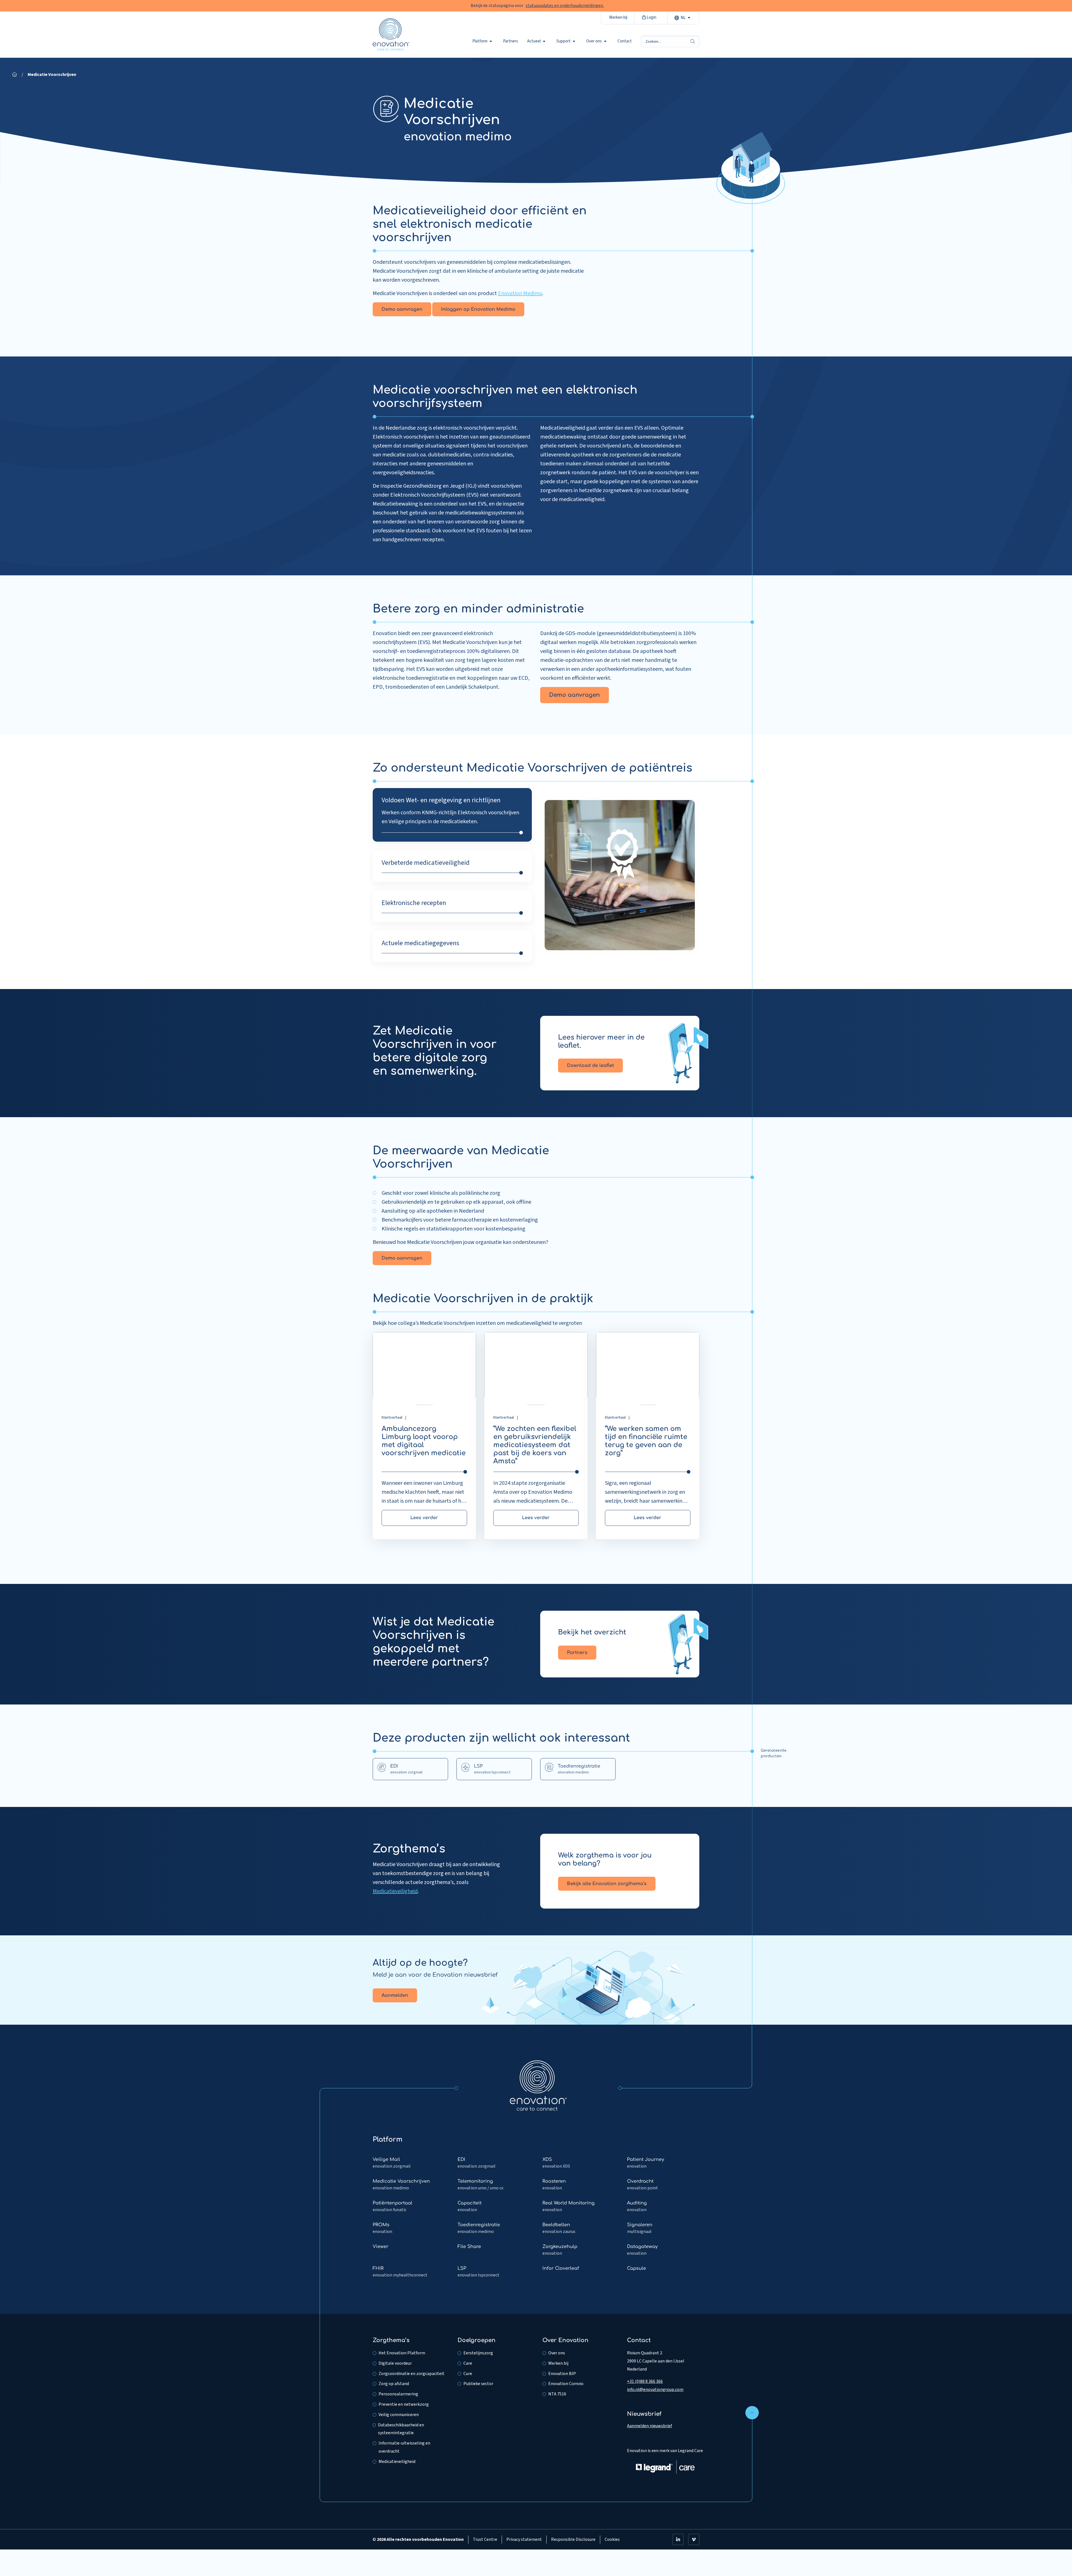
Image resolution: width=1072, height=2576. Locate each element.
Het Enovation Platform (402, 2353)
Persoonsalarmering (398, 2394)
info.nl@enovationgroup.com (655, 2390)
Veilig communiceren (399, 2415)
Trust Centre (485, 2539)
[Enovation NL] (538, 2085)
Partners (511, 41)
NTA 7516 (557, 2394)
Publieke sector (478, 2384)
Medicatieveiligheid (395, 1891)
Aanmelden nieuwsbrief (649, 2426)
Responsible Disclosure (573, 2539)
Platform (480, 41)
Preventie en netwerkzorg (404, 2404)
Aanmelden (395, 1995)
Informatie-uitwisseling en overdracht (404, 2447)
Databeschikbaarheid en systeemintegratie (401, 2429)
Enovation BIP (562, 2374)
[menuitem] (483, 41)
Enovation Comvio (566, 2384)
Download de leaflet (590, 1066)
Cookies (612, 2539)
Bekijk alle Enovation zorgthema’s (607, 1884)
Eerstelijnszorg (478, 2353)
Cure (468, 2374)
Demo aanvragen (402, 309)
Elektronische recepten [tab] (414, 903)
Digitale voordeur (395, 2363)
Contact (625, 41)
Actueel (534, 41)
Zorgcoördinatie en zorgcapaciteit (411, 2374)
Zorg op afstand (394, 2384)
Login (651, 17)
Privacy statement (524, 2539)
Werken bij (618, 17)
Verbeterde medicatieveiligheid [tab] (426, 863)
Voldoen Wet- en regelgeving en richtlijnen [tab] (441, 800)
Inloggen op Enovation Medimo (478, 309)
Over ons (594, 41)
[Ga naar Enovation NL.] (15, 75)
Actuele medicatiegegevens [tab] (420, 943)
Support (563, 41)
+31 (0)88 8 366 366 (645, 2381)
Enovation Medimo (520, 293)
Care (468, 2363)
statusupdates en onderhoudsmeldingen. (565, 6)
